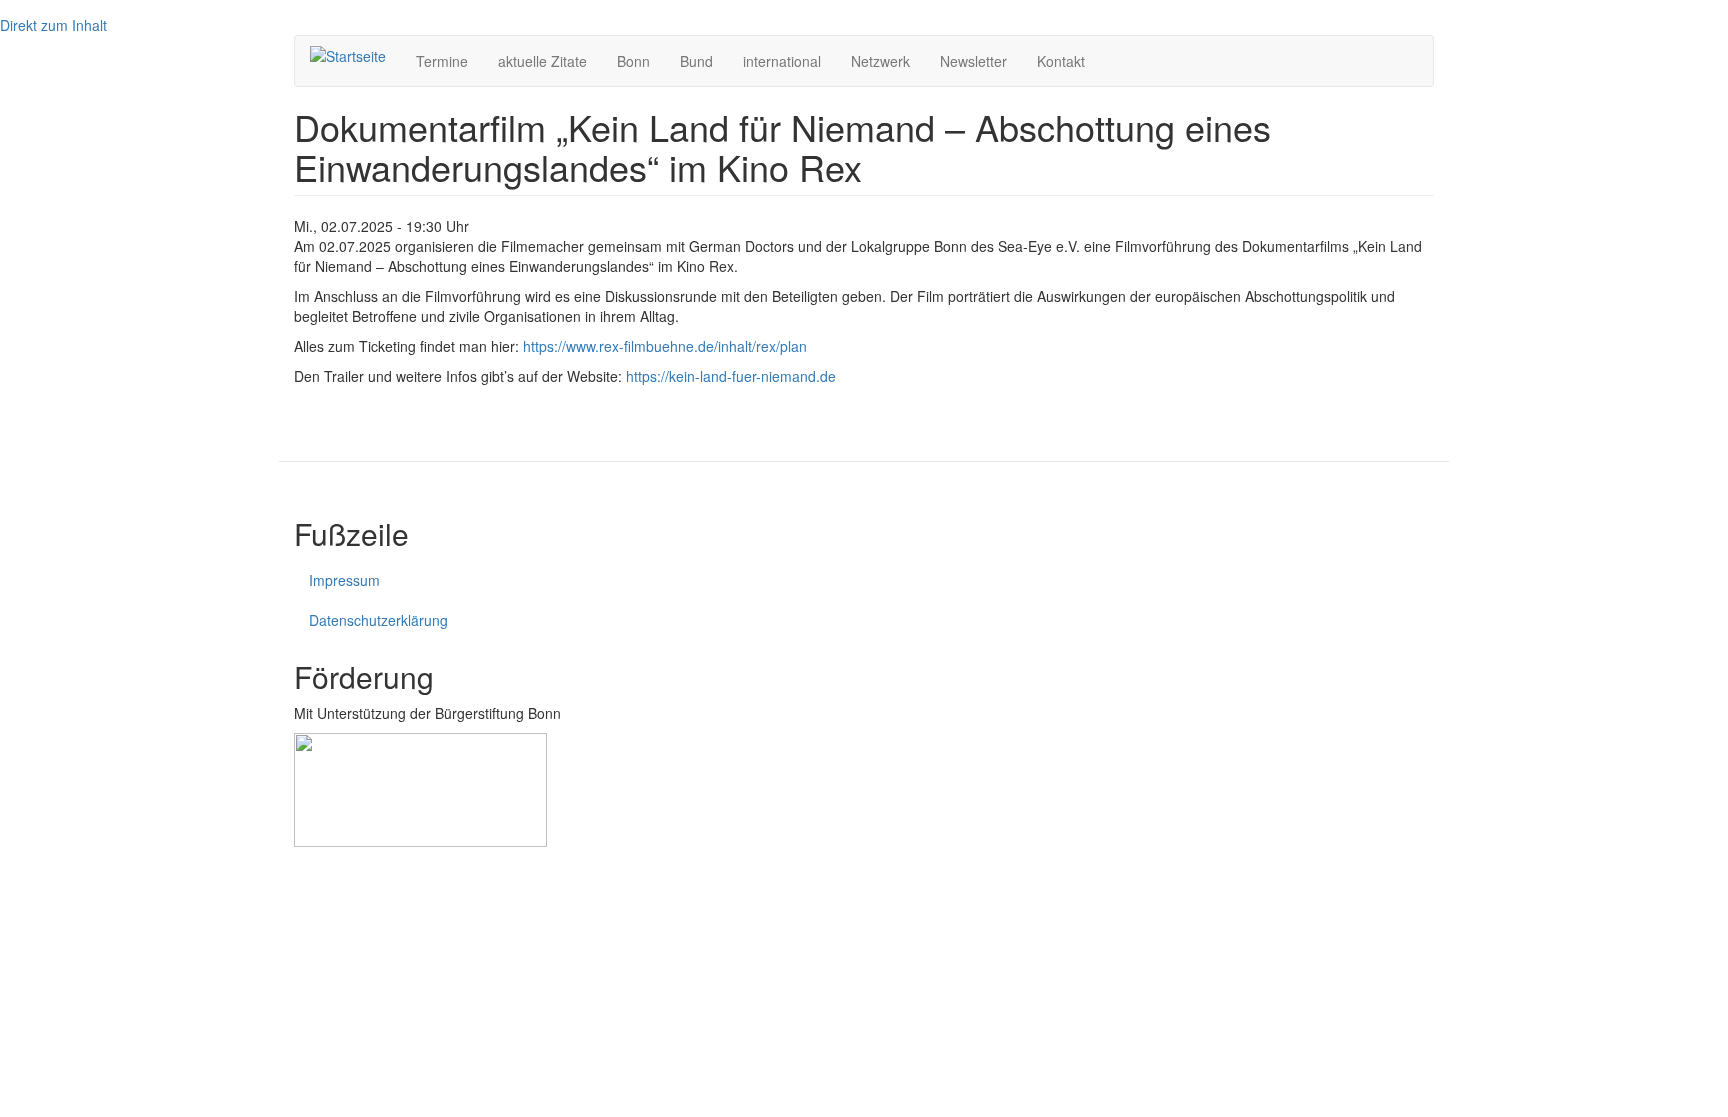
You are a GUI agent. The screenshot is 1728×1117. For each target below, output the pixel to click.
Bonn (633, 61)
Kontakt (1061, 61)
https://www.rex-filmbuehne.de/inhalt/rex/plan (665, 346)
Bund (696, 61)
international (782, 61)
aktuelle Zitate (542, 61)
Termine (442, 61)
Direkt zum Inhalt (53, 25)
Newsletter (973, 61)
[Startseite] (355, 55)
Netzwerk (880, 61)
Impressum (344, 580)
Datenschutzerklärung (378, 620)
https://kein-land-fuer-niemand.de (731, 376)
